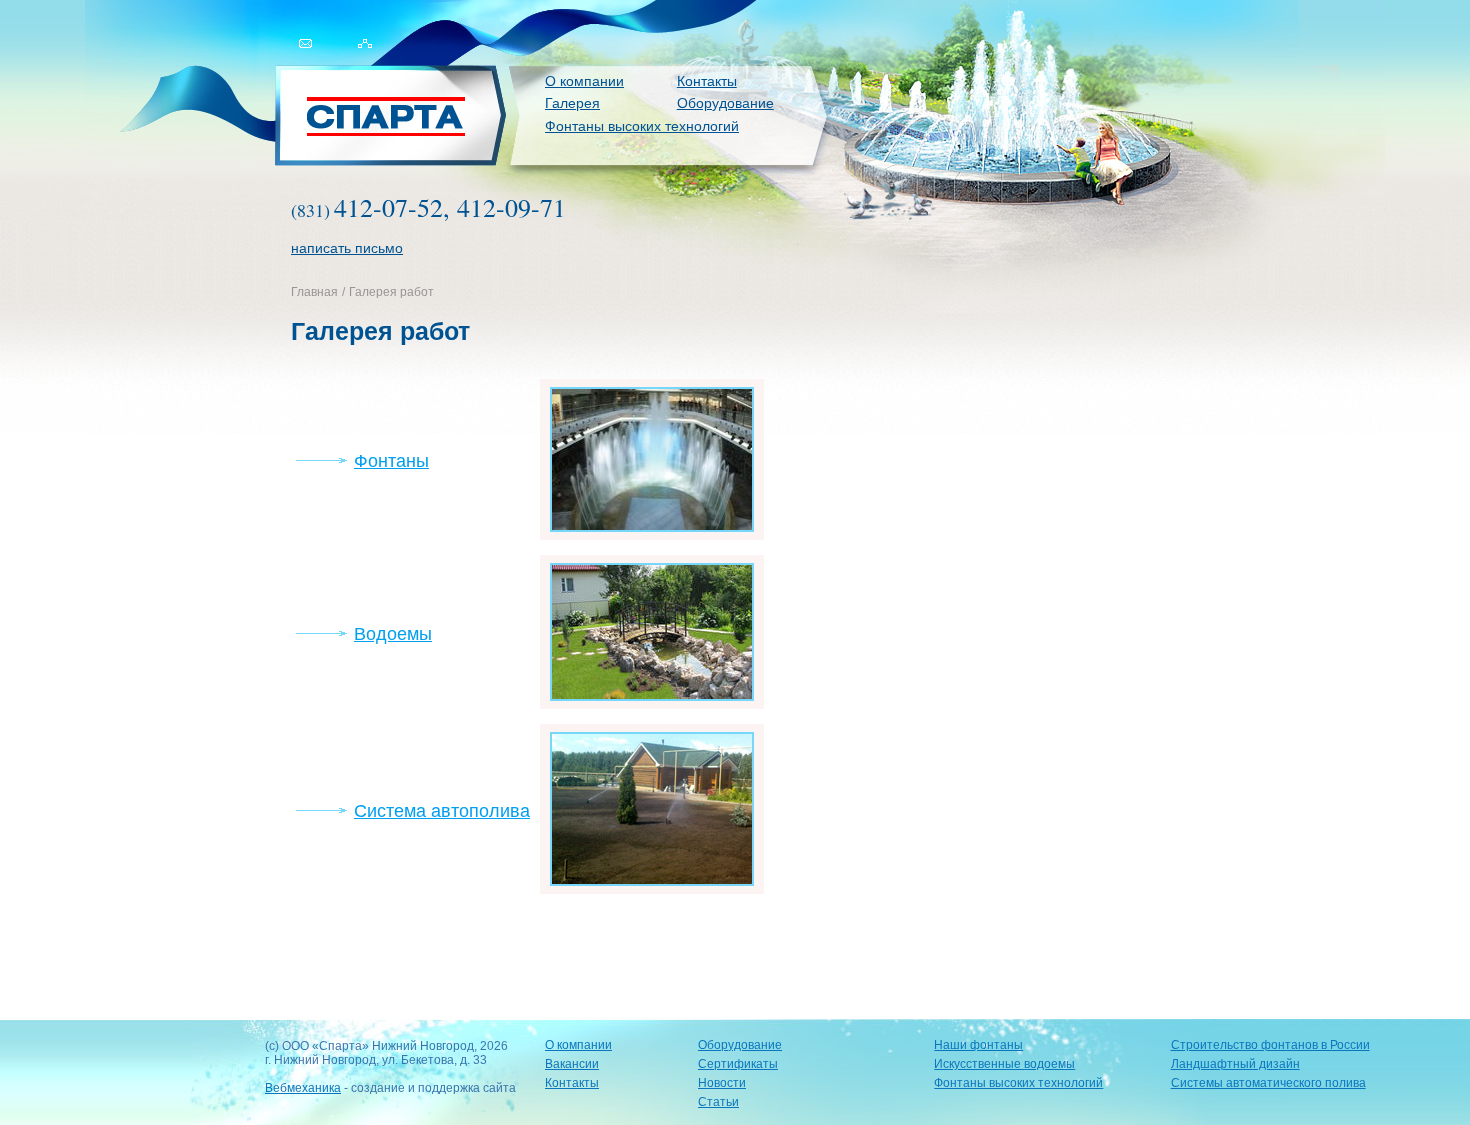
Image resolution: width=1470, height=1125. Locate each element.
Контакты (707, 81)
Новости (722, 1083)
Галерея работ (391, 292)
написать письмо (347, 248)
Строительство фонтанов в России (1270, 1045)
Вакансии (572, 1064)
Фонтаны (391, 461)
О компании (584, 81)
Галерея (572, 103)
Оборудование (725, 103)
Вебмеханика (303, 1088)
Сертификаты (738, 1064)
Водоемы (393, 634)
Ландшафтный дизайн (1235, 1064)
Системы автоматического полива (1268, 1083)
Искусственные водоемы (1004, 1064)
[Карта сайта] (364, 60)
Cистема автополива (442, 811)
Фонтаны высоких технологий (642, 126)
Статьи (718, 1102)
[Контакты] (290, 60)
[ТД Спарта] (393, 117)
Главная (314, 292)
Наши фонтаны (978, 1045)
